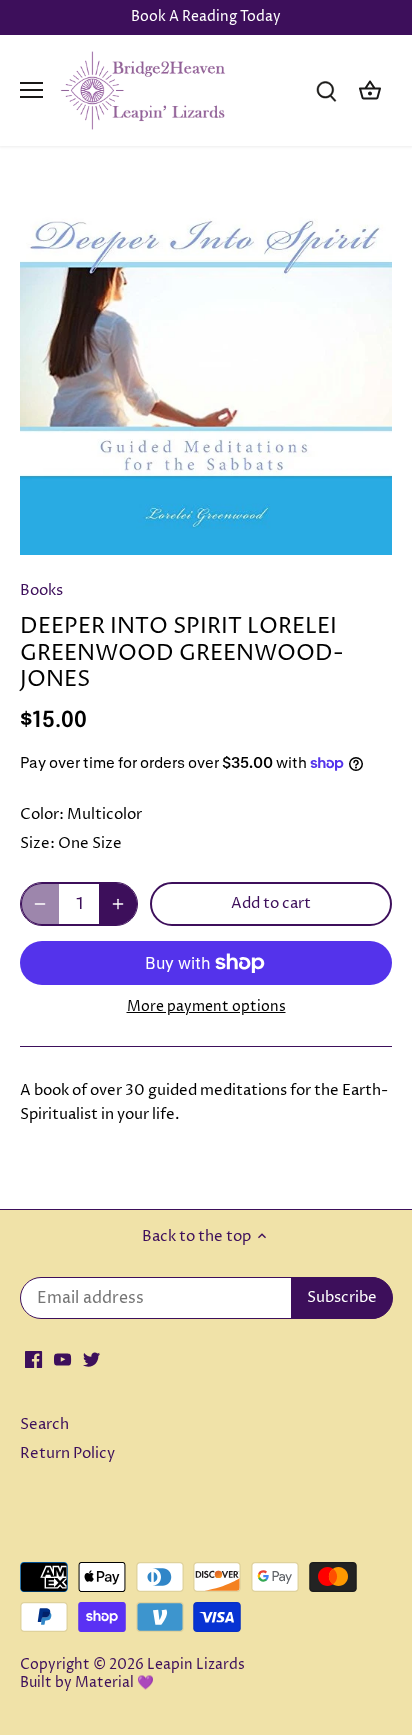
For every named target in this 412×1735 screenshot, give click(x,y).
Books (41, 590)
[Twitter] (91, 1358)
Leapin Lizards (196, 1665)
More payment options (206, 1006)
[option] (206, 369)
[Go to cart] (370, 90)
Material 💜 (114, 1683)
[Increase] (118, 904)
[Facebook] (33, 1358)
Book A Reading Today (206, 17)
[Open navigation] (31, 90)
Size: (37, 843)
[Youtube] (62, 1358)
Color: (42, 814)
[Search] (326, 90)
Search (44, 1424)
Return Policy (67, 1453)
